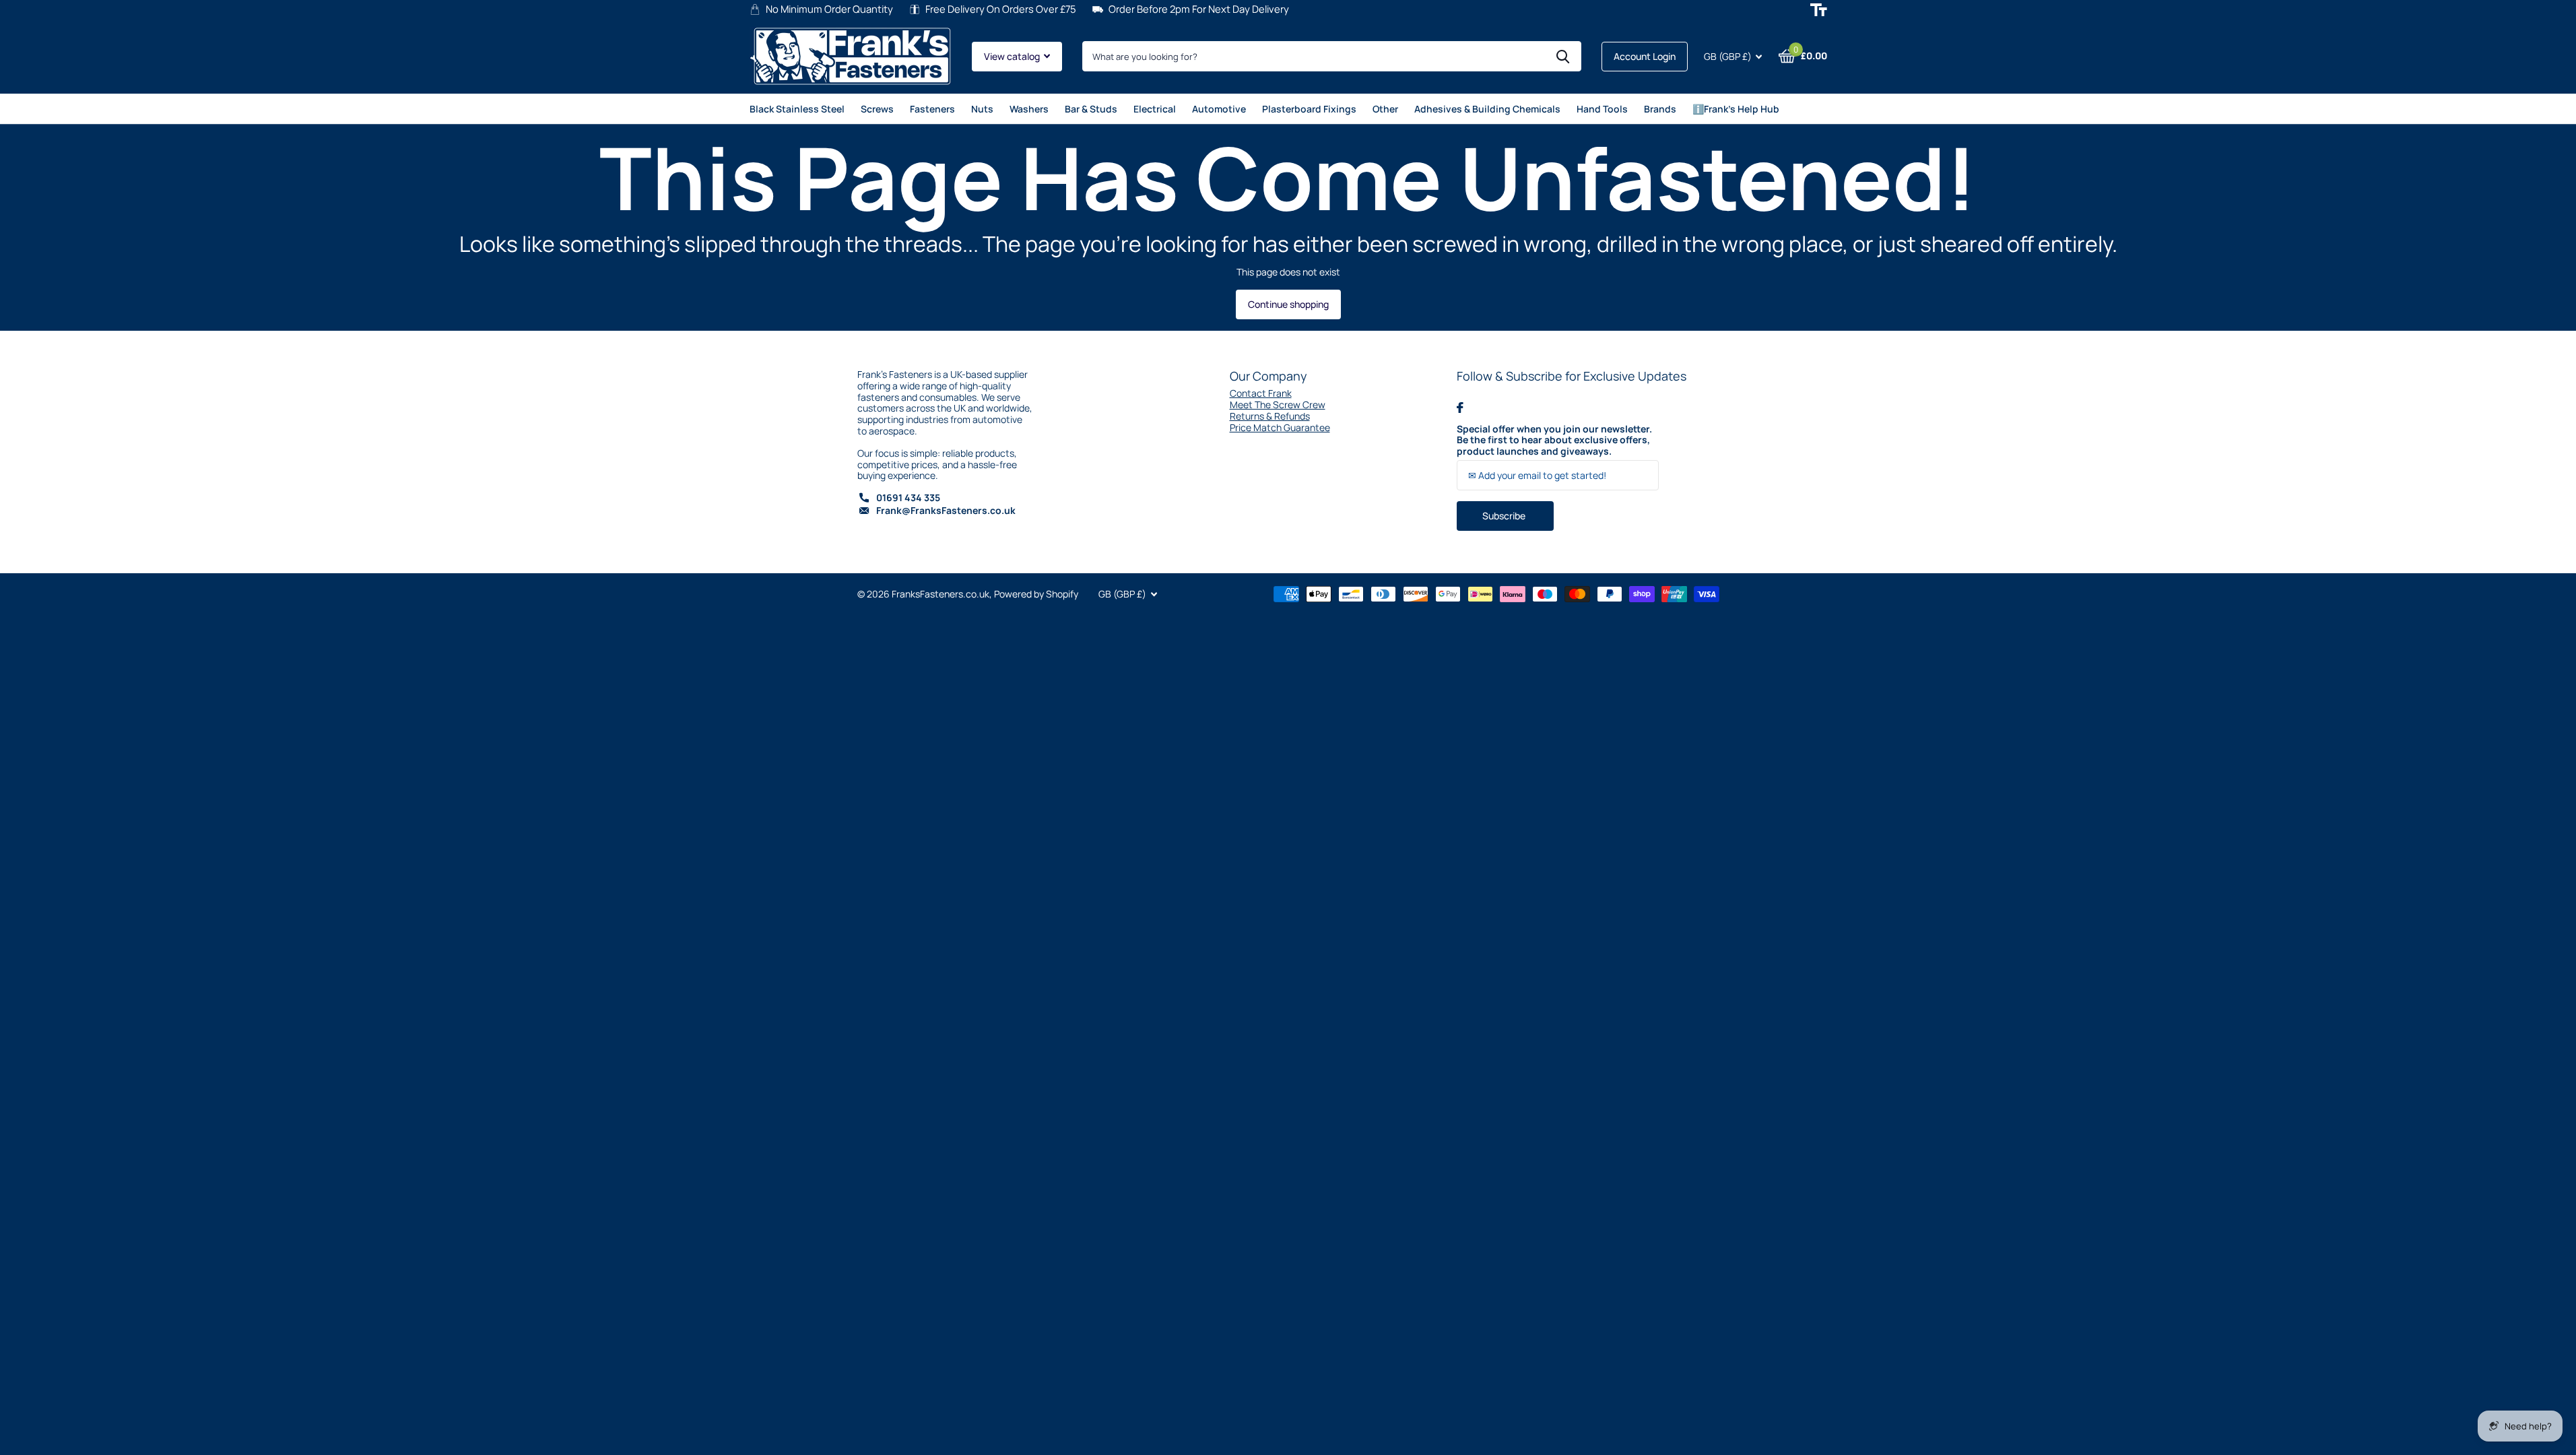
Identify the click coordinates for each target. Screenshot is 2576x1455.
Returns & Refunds (1270, 416)
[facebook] (1460, 408)
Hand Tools (1602, 109)
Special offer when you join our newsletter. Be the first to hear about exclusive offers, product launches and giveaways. (1554, 441)
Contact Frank (1261, 393)
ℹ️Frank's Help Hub (1736, 109)
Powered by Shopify (1036, 594)
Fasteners (932, 109)
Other (1385, 109)
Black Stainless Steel (797, 109)
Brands (1660, 109)
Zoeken (1563, 56)
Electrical (1155, 109)
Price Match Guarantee (1280, 427)
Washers (1029, 109)
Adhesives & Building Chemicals (1487, 109)
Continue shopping (1288, 304)
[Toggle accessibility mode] (1819, 10)
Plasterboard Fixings (1309, 109)
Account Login (1645, 56)
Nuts (982, 109)
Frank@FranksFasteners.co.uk (946, 510)
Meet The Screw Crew (1278, 405)
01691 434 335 (908, 497)
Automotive (1219, 109)
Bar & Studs (1091, 109)
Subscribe (1505, 516)
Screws (877, 109)
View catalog (1013, 56)
